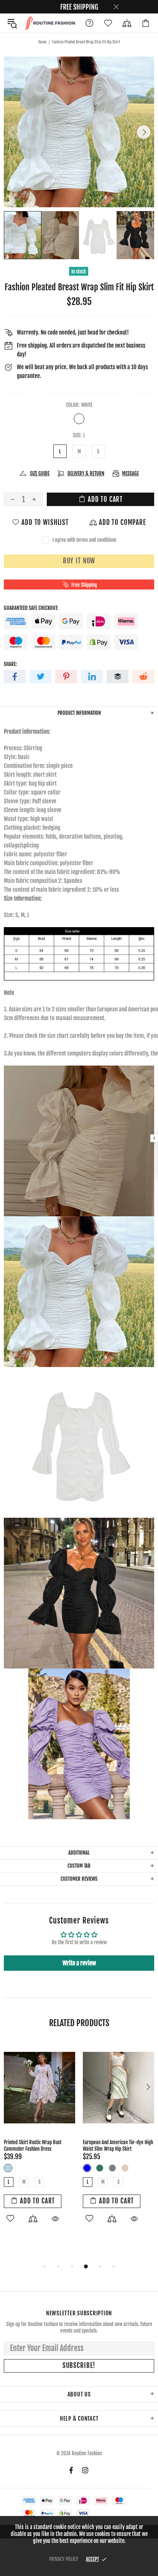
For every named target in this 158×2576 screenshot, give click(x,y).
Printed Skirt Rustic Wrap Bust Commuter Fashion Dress (33, 2146)
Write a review (79, 1963)
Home (42, 42)
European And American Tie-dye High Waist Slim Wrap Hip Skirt (118, 2146)
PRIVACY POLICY (64, 2559)
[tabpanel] (39, 2141)
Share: (10, 664)
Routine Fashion (50, 23)
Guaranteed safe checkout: (31, 608)
